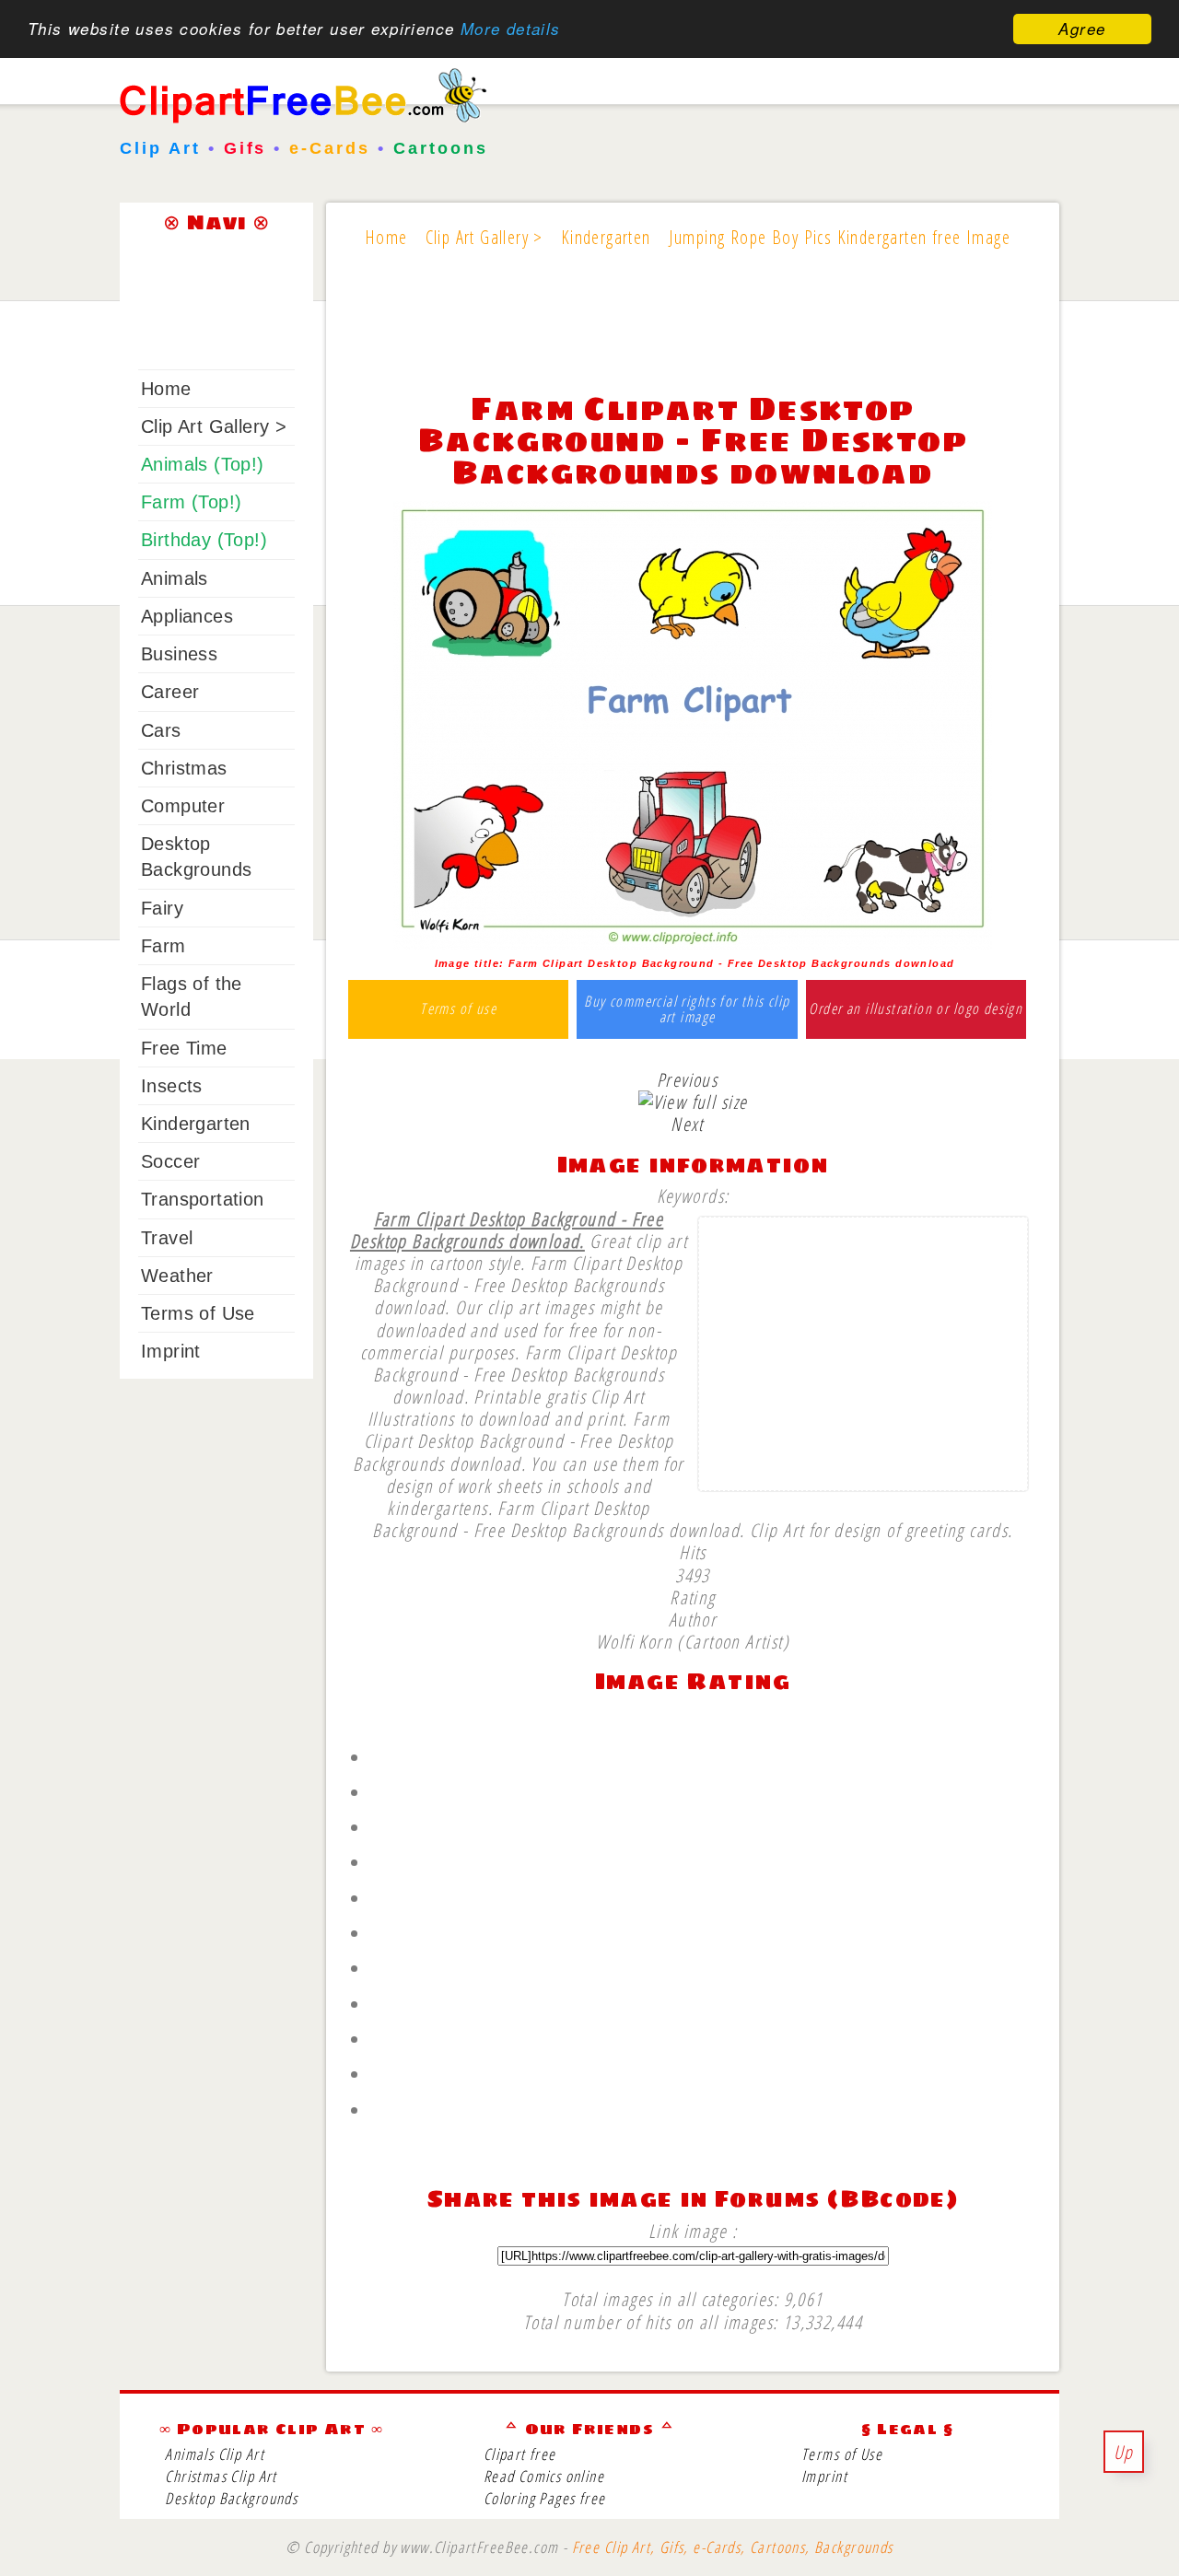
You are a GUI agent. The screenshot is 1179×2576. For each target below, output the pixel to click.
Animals (175, 578)
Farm (163, 946)
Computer (183, 806)
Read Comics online (544, 2476)
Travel (167, 1238)
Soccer (170, 1161)
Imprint (171, 1351)
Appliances (187, 616)
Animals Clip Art (215, 2454)
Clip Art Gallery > (214, 426)
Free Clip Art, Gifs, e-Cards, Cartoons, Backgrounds (733, 2547)
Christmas (184, 768)
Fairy (162, 908)
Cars (161, 730)
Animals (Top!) (203, 464)
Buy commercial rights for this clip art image (687, 1010)
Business (179, 654)
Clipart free (520, 2454)
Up (1124, 2452)
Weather (177, 1276)
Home (166, 389)
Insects (172, 1086)
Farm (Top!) (191, 502)
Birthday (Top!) (204, 540)
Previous (687, 1079)
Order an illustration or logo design (916, 1009)
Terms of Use (198, 1313)
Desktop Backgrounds (231, 2498)
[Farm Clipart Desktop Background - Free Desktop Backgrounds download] (693, 942)
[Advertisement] (693, 333)
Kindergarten (196, 1124)
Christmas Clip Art (221, 2476)
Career (170, 692)
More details (511, 29)
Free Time (184, 1048)
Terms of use (458, 1009)
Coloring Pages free (545, 2498)
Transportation (203, 1199)
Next (687, 1124)
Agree (1082, 29)
